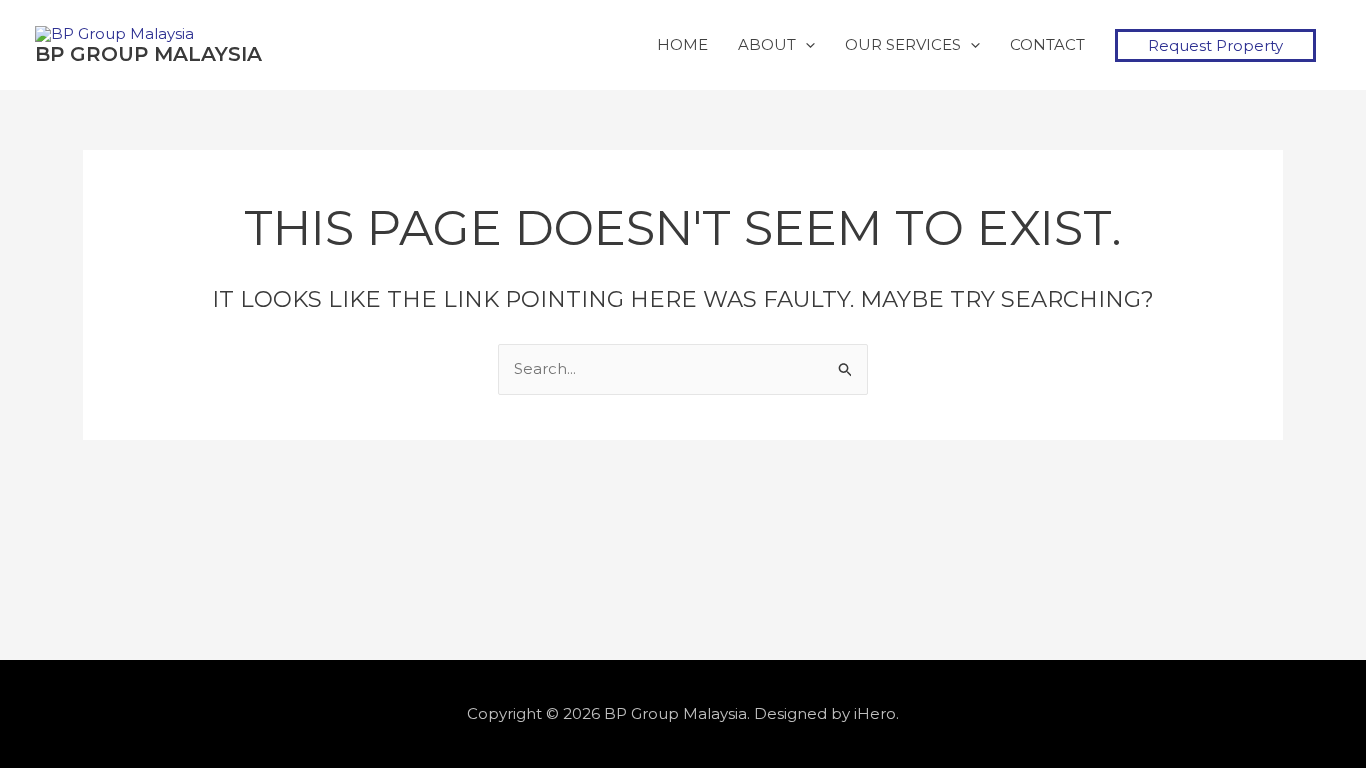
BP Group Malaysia (148, 54)
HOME (682, 44)
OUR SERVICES (903, 44)
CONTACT (1047, 44)
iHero (875, 713)
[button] (1215, 45)
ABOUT (767, 44)
